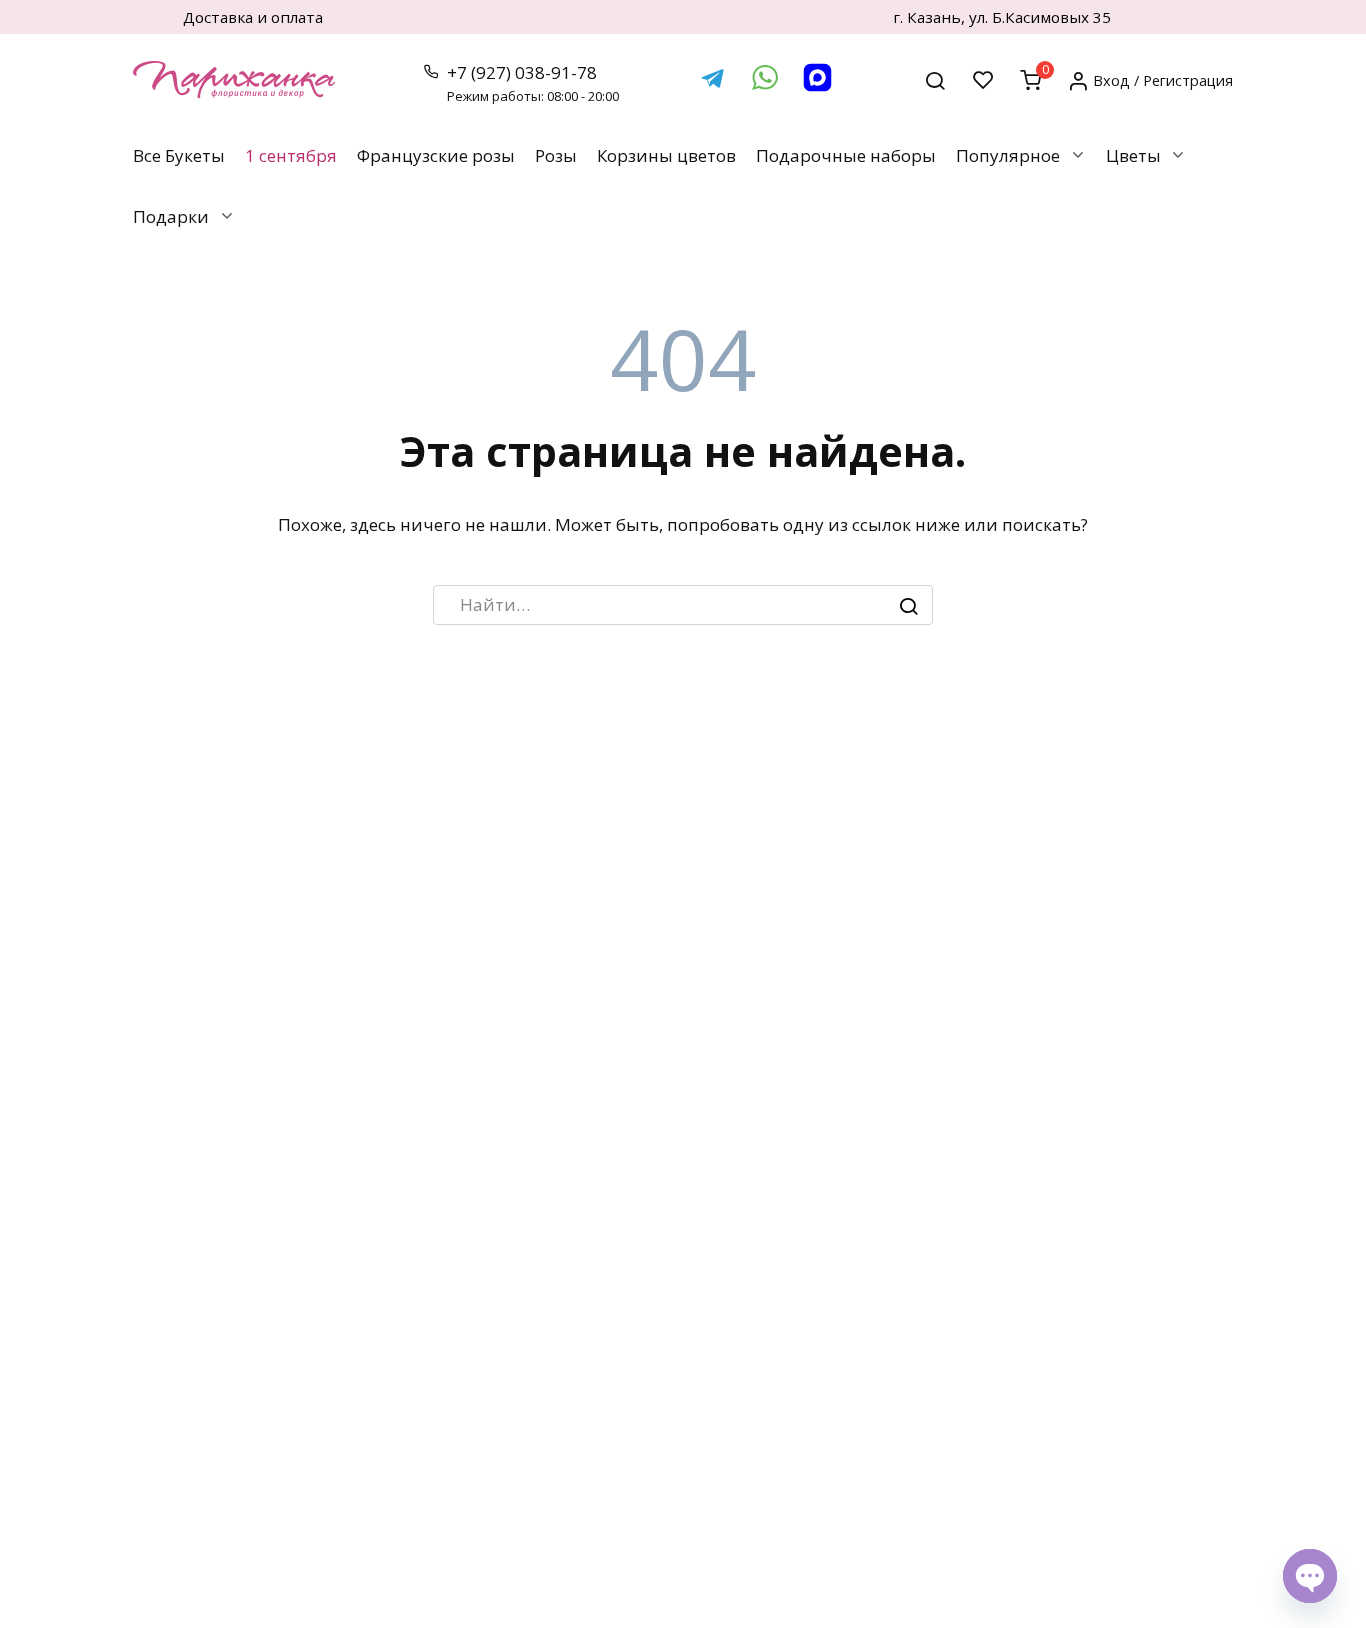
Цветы (1133, 155)
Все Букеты (179, 155)
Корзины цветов (666, 155)
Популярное (1008, 155)
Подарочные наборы (846, 155)
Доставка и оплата (253, 17)
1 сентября (291, 155)
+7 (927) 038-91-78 (533, 83)
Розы (556, 155)
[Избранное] (983, 79)
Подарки (171, 216)
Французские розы (436, 155)
